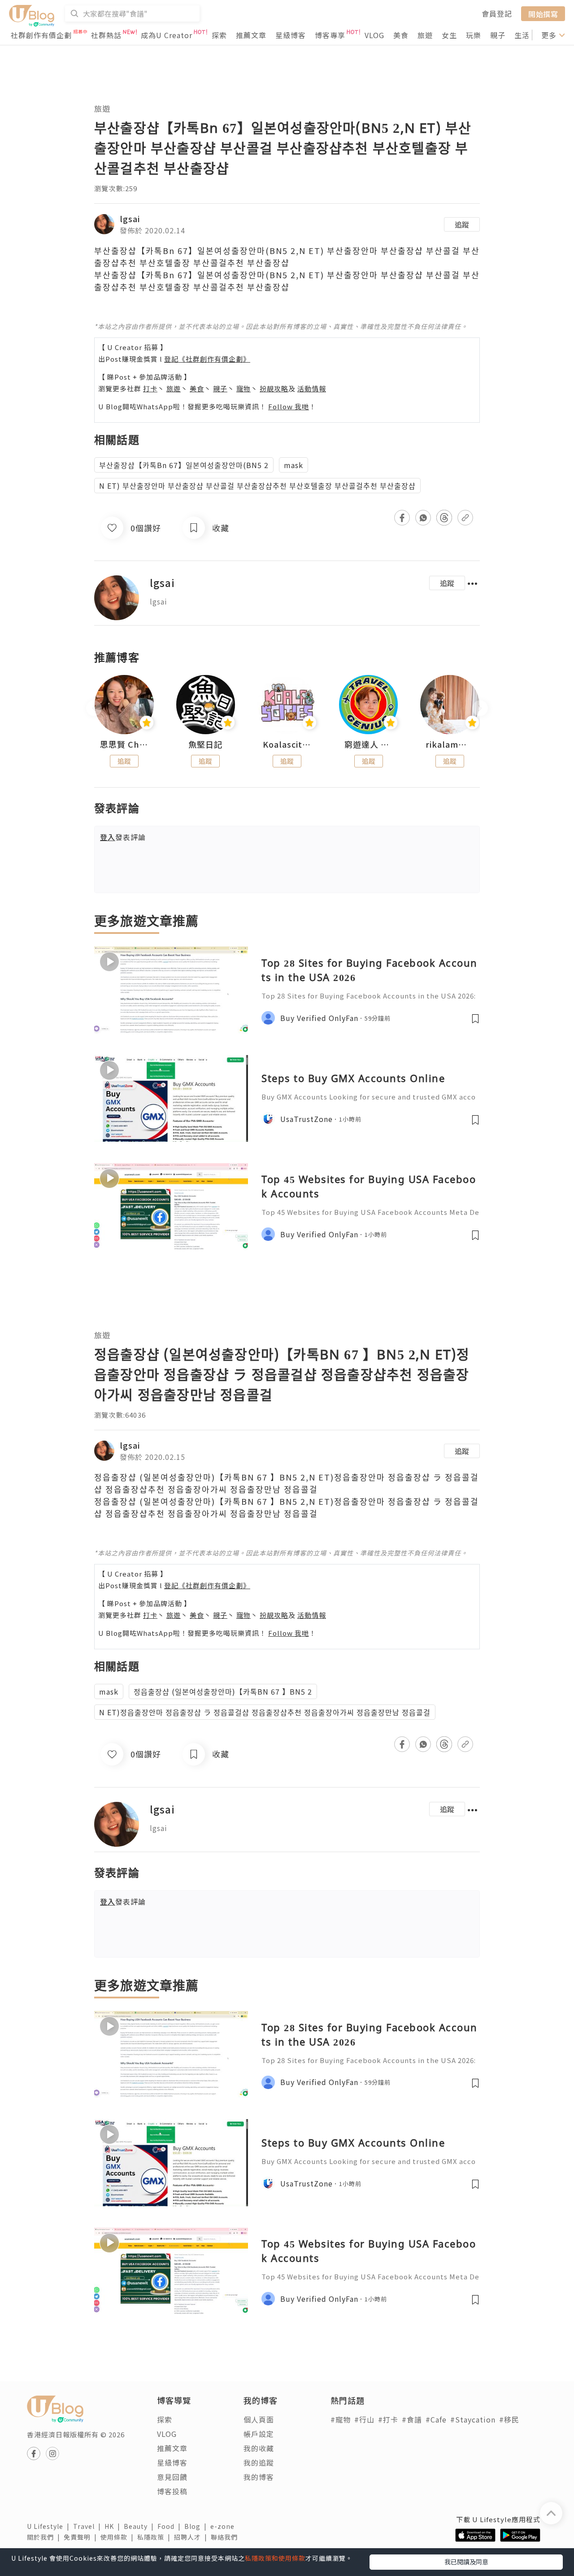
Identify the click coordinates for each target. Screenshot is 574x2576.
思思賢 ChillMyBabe (124, 745)
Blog (197, 2526)
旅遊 (425, 35)
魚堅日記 (205, 745)
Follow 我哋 (289, 406)
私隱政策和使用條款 (275, 2558)
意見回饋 (172, 2477)
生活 (522, 35)
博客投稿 (172, 2491)
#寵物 (341, 2419)
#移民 (509, 2419)
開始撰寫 (543, 13)
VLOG (374, 35)
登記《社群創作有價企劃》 (207, 359)
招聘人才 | (192, 2537)
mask (294, 465)
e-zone (224, 2526)
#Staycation (473, 2419)
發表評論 (123, 837)
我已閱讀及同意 (466, 2562)
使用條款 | (119, 2537)
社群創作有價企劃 (41, 35)
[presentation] (94, 708)
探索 (219, 35)
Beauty (141, 2526)
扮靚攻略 (274, 388)
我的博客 (259, 2477)
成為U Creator (167, 35)
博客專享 (330, 35)
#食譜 (412, 2419)
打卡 (150, 388)
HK (114, 2526)
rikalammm (450, 745)
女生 (449, 35)
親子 (498, 35)
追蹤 (462, 224)
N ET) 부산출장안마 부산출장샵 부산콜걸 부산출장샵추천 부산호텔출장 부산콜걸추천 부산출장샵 (257, 486)
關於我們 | (45, 2537)
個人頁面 (259, 2419)
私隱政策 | (156, 2537)
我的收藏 (259, 2448)
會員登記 (497, 13)
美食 (401, 35)
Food (171, 2526)
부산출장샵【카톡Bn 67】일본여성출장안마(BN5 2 (184, 465)
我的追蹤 (259, 2462)
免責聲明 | (82, 2537)
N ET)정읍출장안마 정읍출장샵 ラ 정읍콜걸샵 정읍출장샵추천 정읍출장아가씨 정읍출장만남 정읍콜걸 (265, 1712)
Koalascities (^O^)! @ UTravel (287, 745)
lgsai (130, 219)
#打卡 (388, 2419)
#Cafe (436, 2419)
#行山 (364, 2419)
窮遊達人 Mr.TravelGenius (369, 745)
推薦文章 (251, 35)
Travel (89, 2526)
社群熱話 (106, 35)
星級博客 (291, 35)
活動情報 (312, 388)
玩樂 (474, 35)
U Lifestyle (50, 2526)
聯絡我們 (226, 2537)
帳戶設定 (259, 2434)
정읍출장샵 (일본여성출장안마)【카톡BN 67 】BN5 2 (223, 1691)
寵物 (244, 388)
